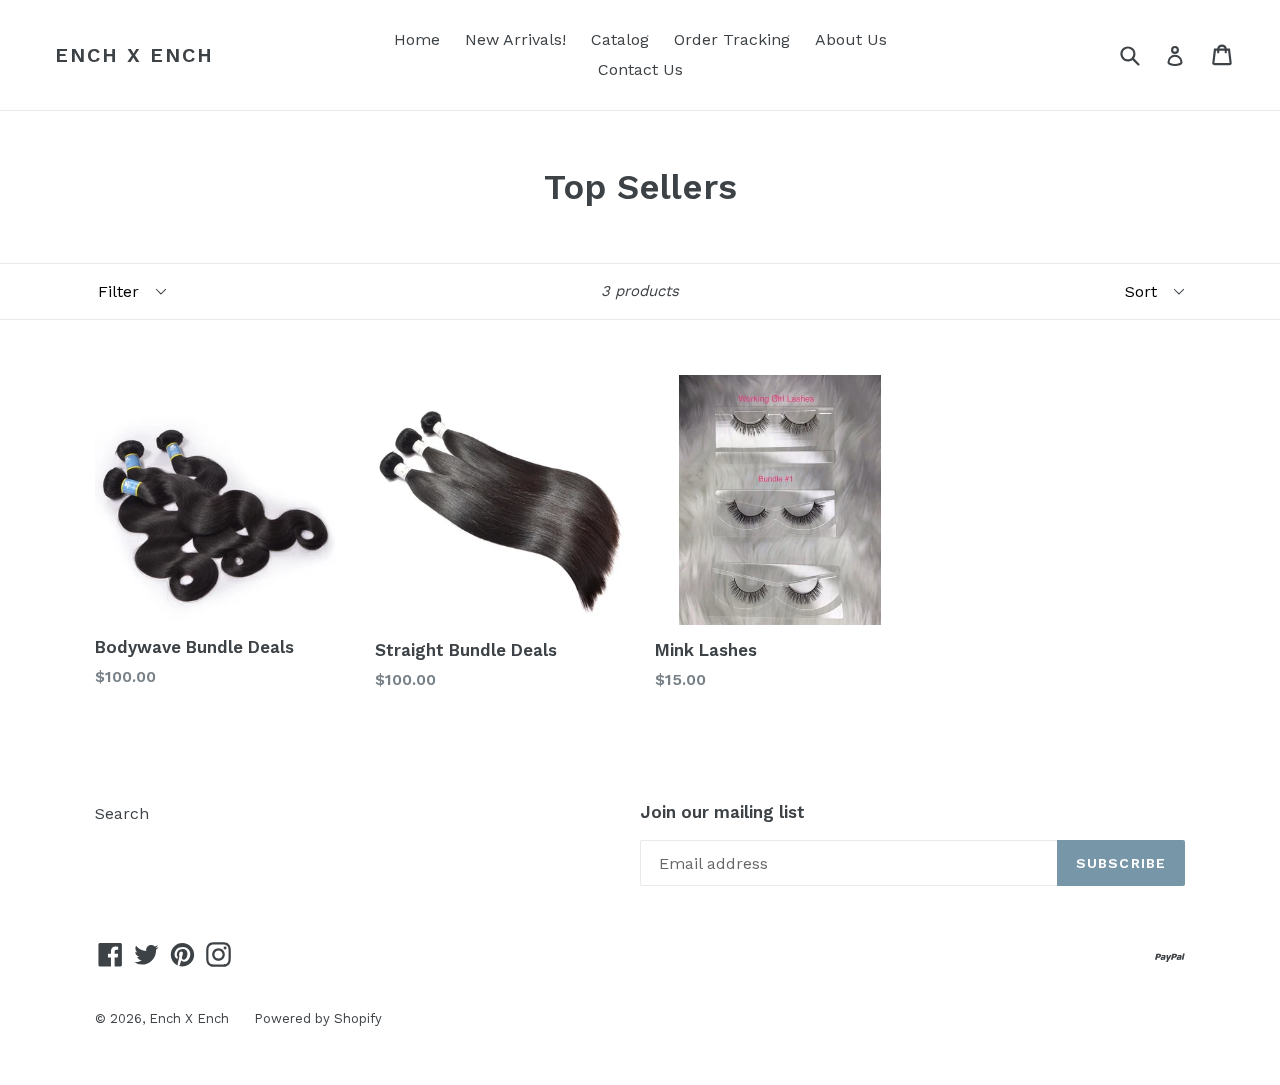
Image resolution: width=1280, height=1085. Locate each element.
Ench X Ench (134, 55)
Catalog (620, 39)
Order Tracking (732, 39)
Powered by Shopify (318, 1018)
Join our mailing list (722, 812)
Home (417, 39)
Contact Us (640, 69)
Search (122, 813)
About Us (851, 39)
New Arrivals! (515, 39)
